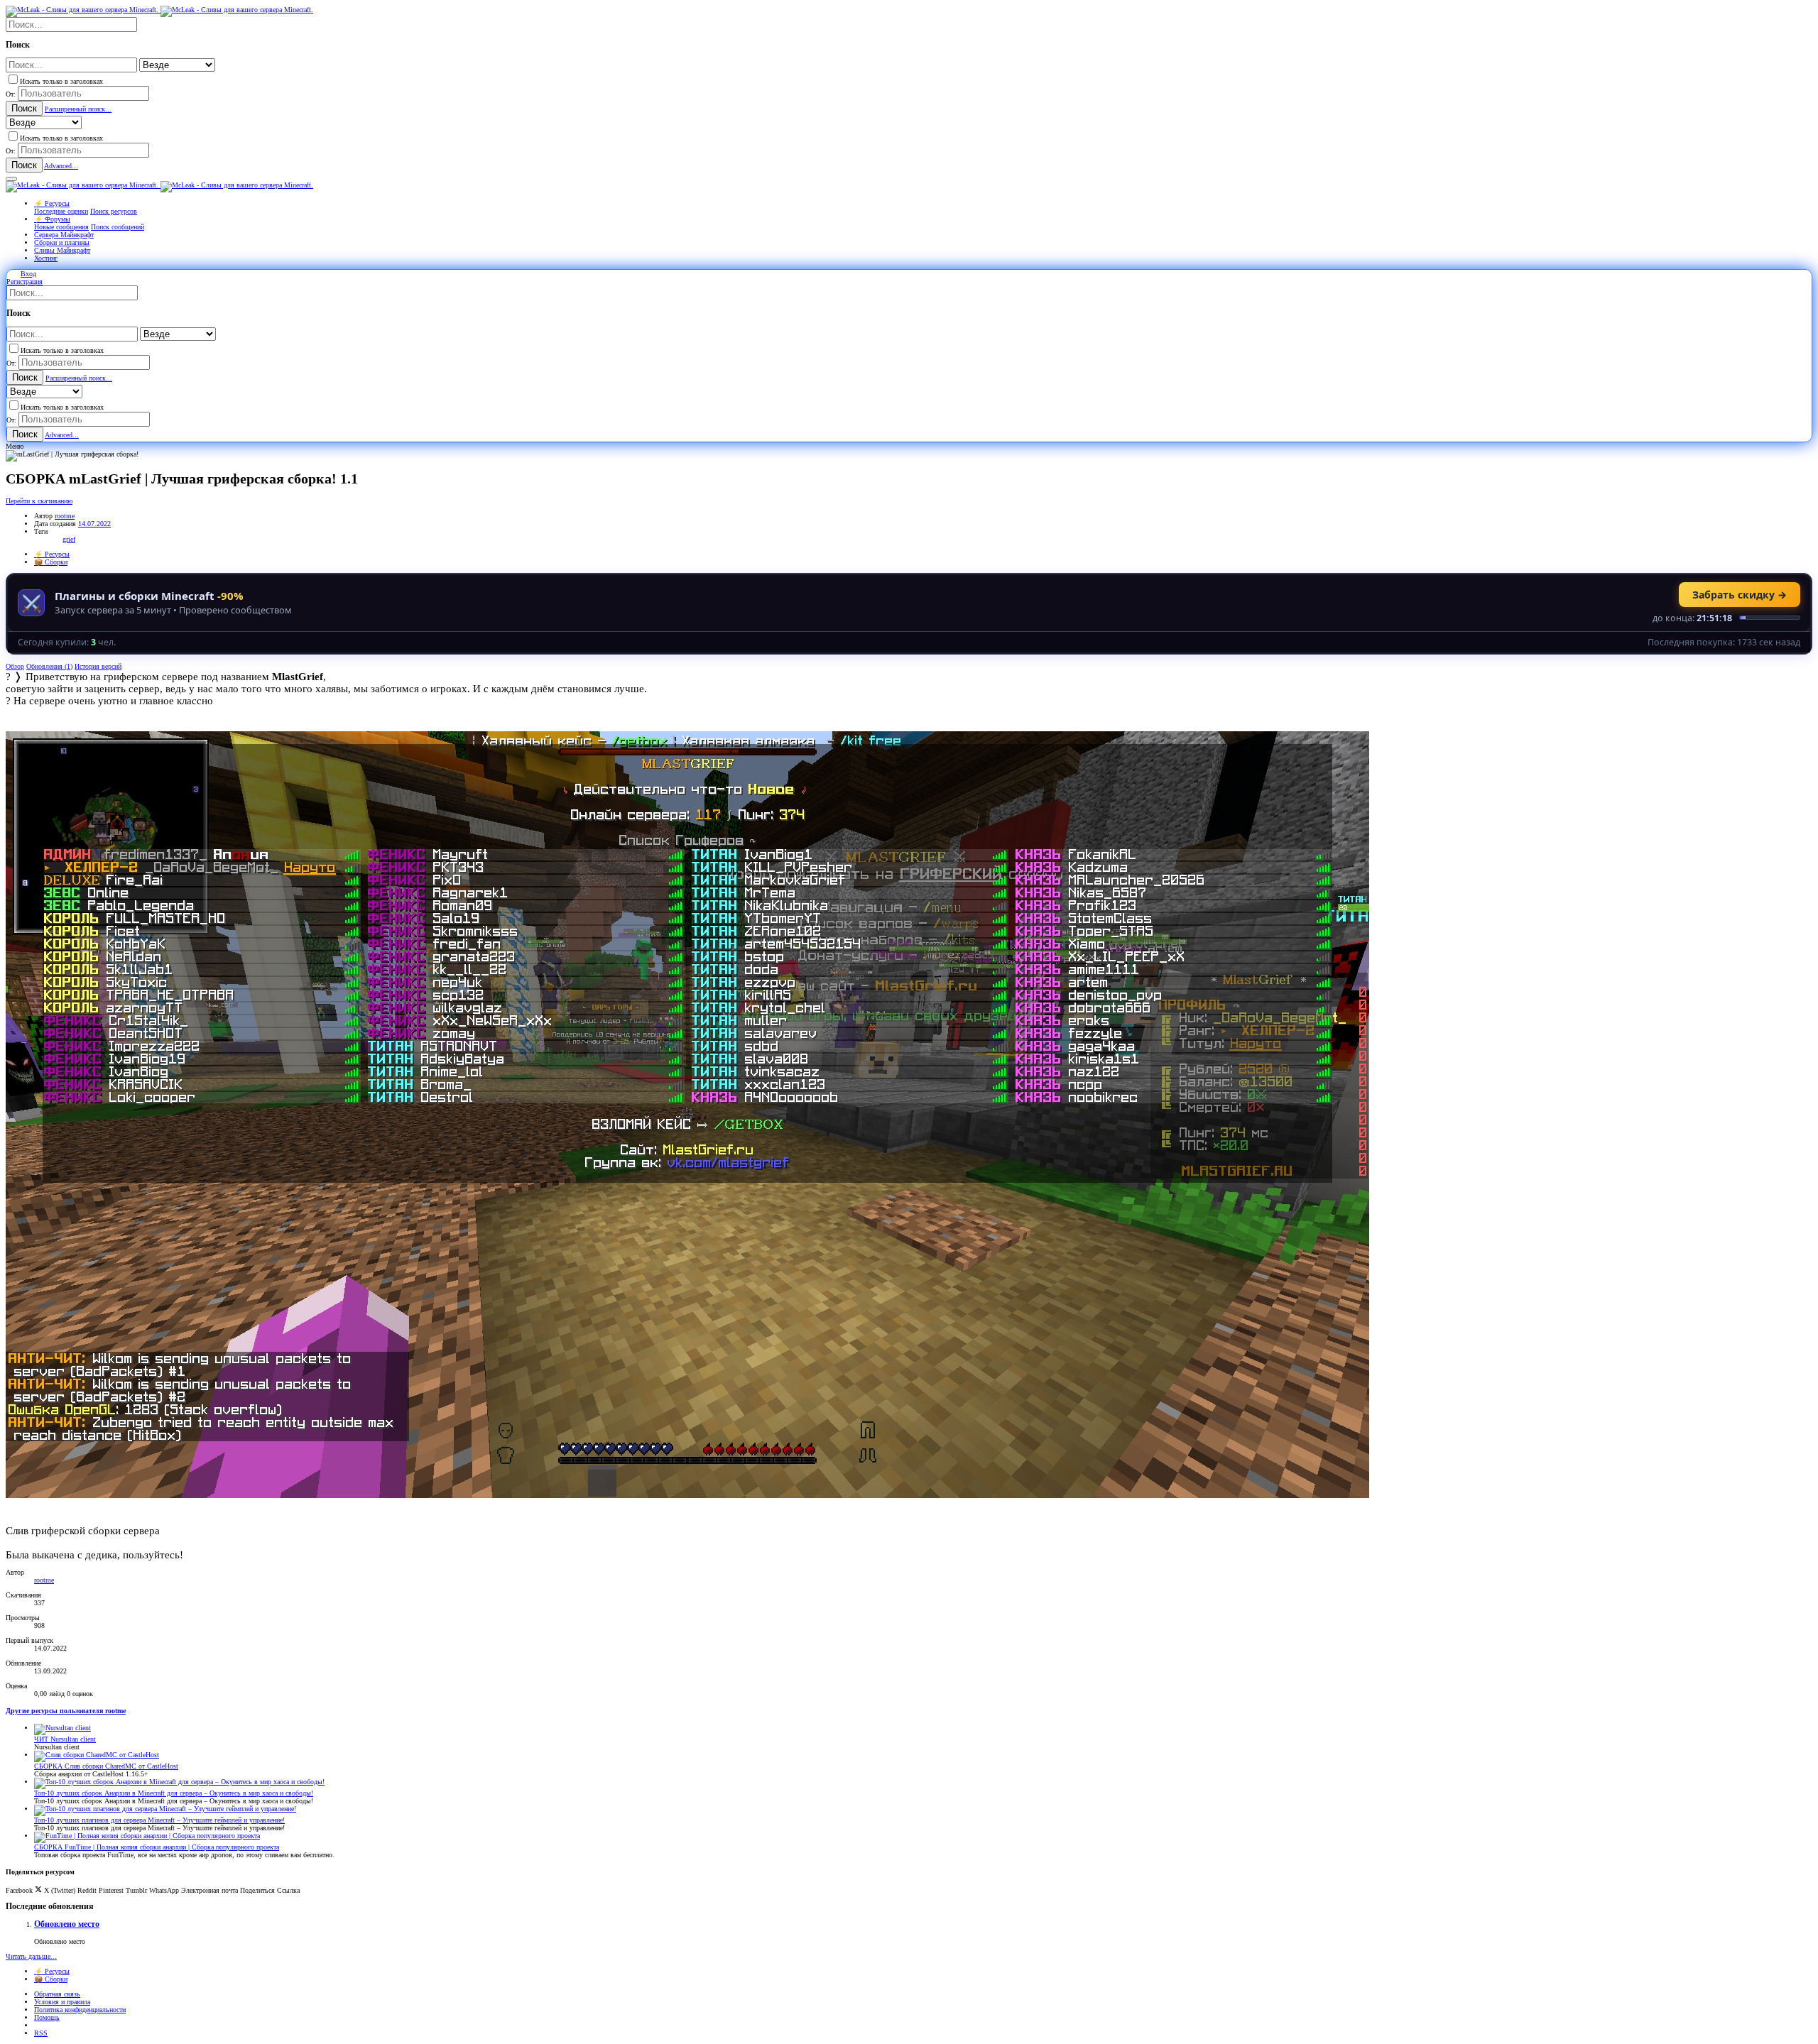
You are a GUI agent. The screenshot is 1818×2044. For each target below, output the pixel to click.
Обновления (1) (49, 666)
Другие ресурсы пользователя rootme (66, 1711)
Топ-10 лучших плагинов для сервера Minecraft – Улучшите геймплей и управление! (159, 1820)
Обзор (15, 666)
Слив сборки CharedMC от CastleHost (106, 1766)
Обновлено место (67, 1924)
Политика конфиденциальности (80, 2010)
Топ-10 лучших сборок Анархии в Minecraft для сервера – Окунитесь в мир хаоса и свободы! (174, 1793)
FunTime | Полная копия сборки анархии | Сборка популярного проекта (157, 1847)
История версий (98, 666)
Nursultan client (65, 1739)
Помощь (47, 2017)
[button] (11, 179)
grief (69, 539)
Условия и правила (62, 2002)
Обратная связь (57, 1994)
